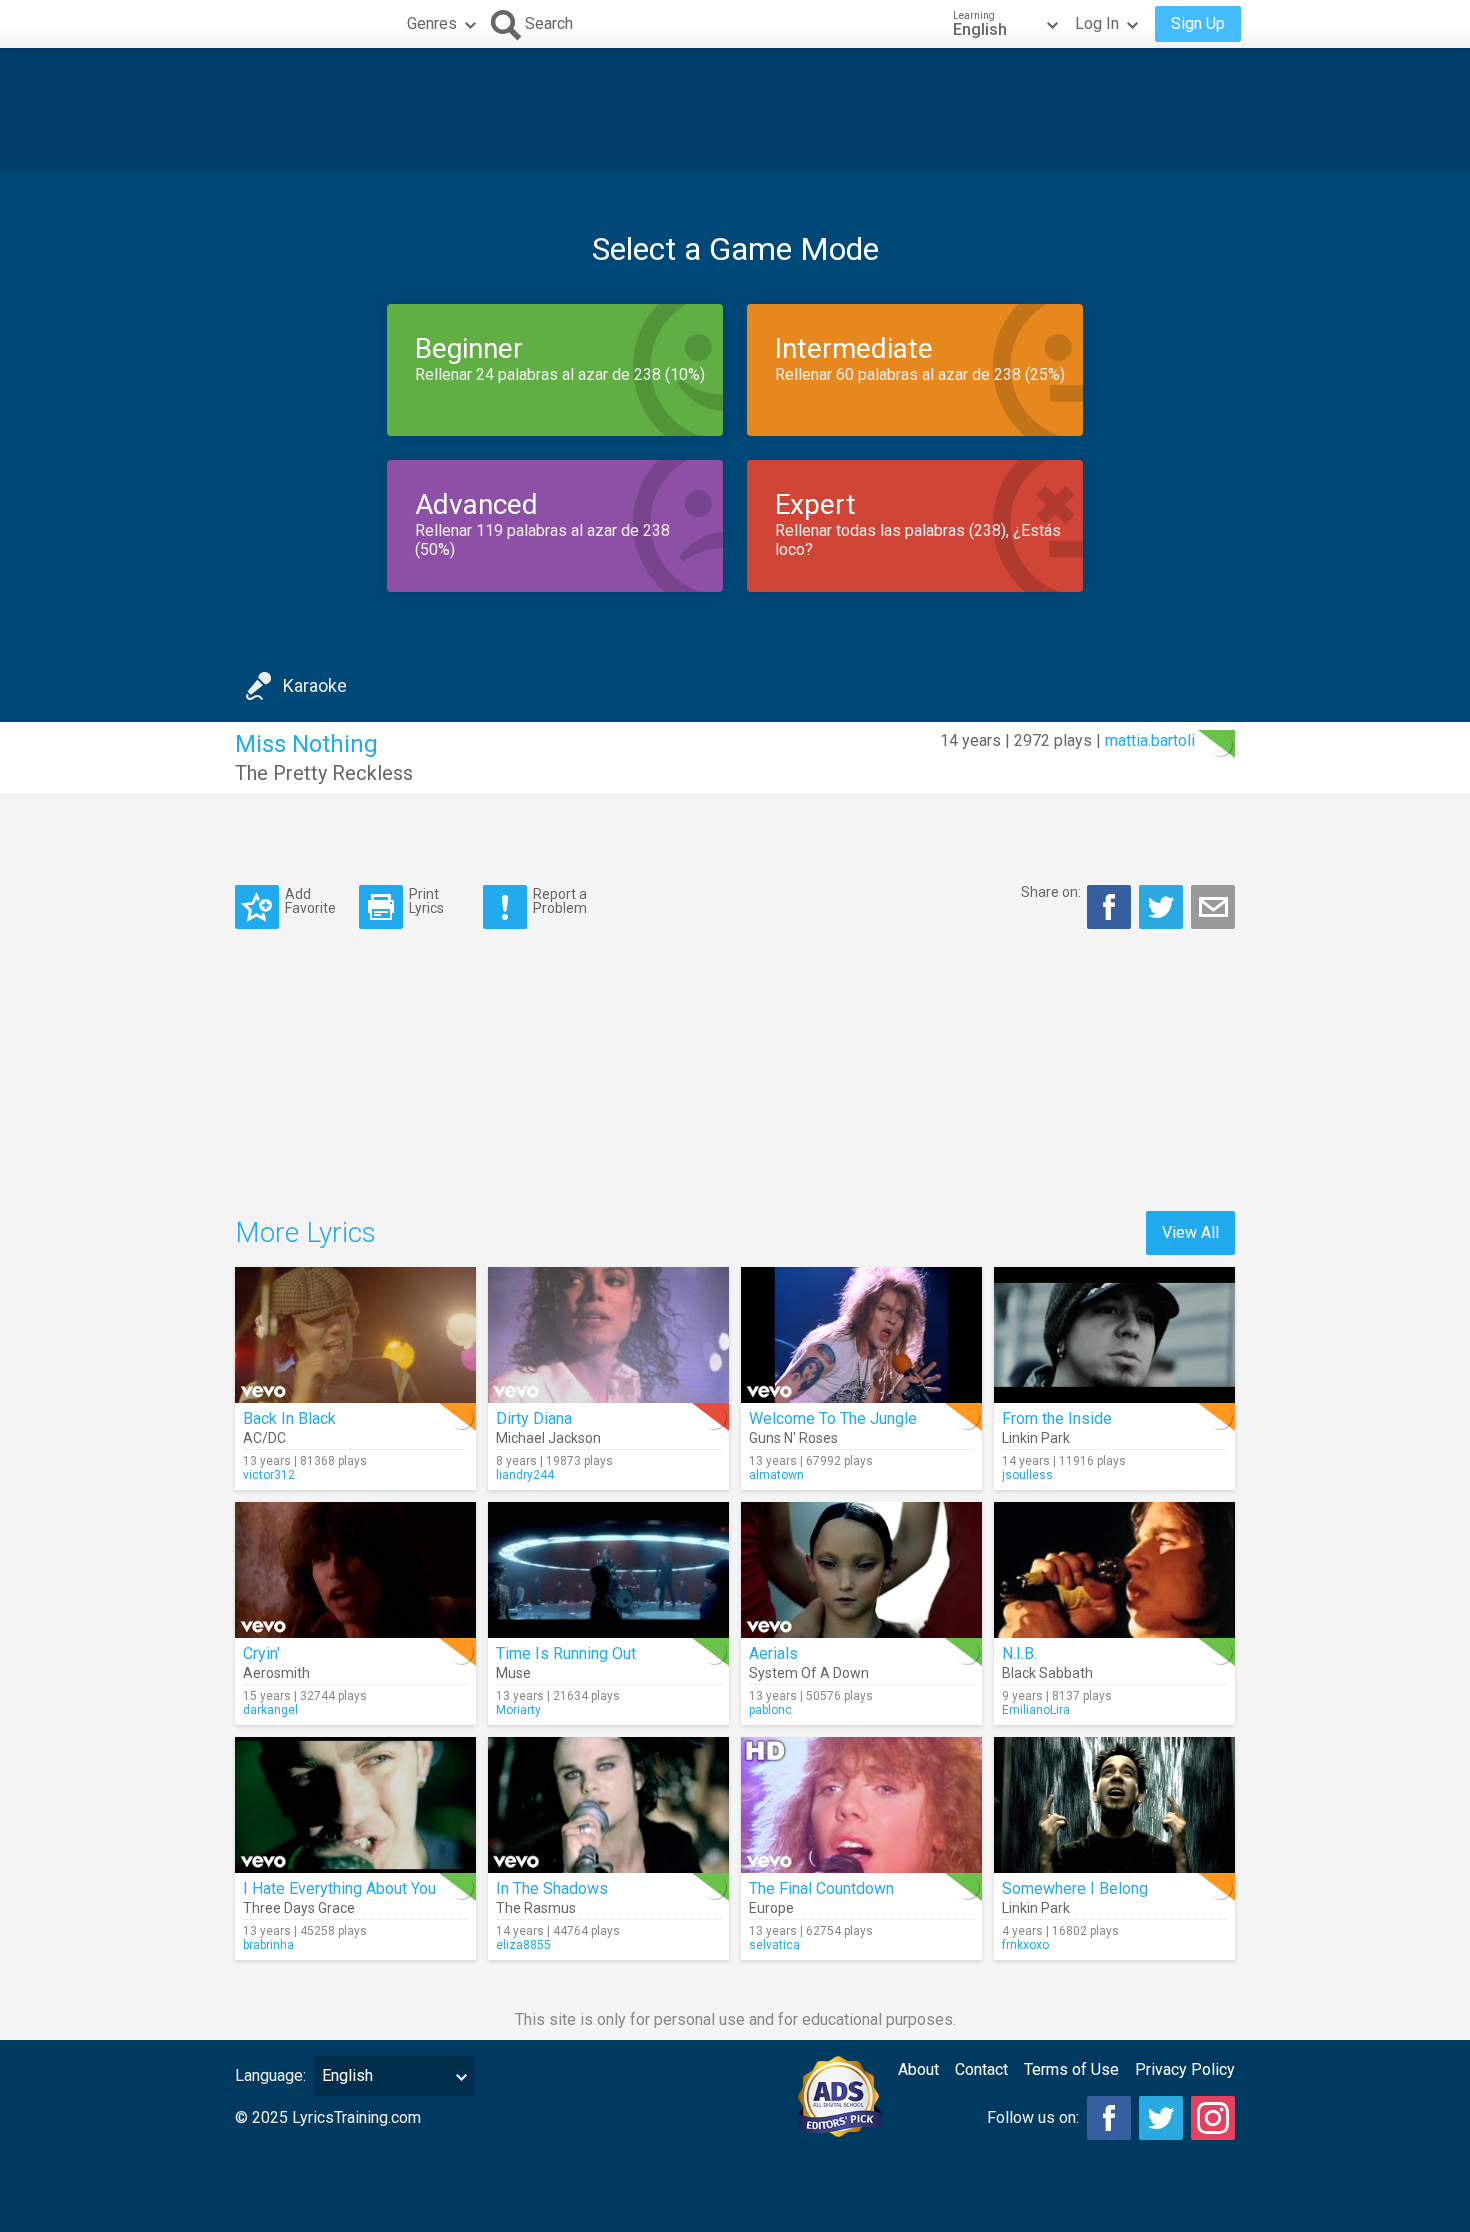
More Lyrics (305, 1232)
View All (1190, 1232)
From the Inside (1057, 1418)
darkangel (270, 1710)
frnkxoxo (1025, 1945)
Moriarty (518, 1710)
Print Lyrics (426, 900)
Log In (1097, 23)
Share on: (1051, 892)
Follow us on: (1033, 2117)
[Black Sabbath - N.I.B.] (1114, 1570)
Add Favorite (310, 900)
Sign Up (1198, 23)
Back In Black (289, 1418)
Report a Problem (560, 900)
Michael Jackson (548, 1438)
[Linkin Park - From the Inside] (1114, 1335)
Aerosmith (276, 1673)
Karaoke (315, 685)
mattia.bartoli (1150, 740)
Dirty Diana (534, 1418)
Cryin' (261, 1653)
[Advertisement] (735, 109)
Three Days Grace (299, 1908)
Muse (513, 1673)
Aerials (773, 1653)
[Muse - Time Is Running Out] (608, 1570)
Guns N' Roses (793, 1438)
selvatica (774, 1945)
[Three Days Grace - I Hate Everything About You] (355, 1805)
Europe (771, 1908)
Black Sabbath (1047, 1673)
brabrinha (268, 1945)
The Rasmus (536, 1908)
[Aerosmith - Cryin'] (355, 1570)
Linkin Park (1036, 1438)
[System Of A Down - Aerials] (861, 1570)
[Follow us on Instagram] (1213, 2118)
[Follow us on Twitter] (1161, 2118)
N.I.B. (1019, 1653)
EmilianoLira (1036, 1710)
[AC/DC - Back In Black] (355, 1335)
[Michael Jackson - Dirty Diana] (608, 1335)
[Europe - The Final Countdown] (861, 1805)
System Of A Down (809, 1673)
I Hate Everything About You (339, 1888)
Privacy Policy (1185, 2069)
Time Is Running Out (566, 1653)
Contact (981, 2069)
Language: (270, 2075)
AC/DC (264, 1438)
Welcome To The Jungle (833, 1418)
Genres (432, 23)
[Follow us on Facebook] (1109, 2118)
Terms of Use (1071, 2069)
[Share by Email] (1213, 907)
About (918, 2069)
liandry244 (525, 1475)
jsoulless (1027, 1475)
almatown (776, 1475)
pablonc (770, 1710)
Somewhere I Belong (1075, 1888)
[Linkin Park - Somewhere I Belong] (1114, 1805)
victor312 (269, 1475)
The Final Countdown (821, 1888)
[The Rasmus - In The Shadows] (608, 1805)
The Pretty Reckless (324, 773)
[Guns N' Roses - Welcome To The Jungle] (861, 1335)
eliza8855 (523, 1945)
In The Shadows (552, 1888)
